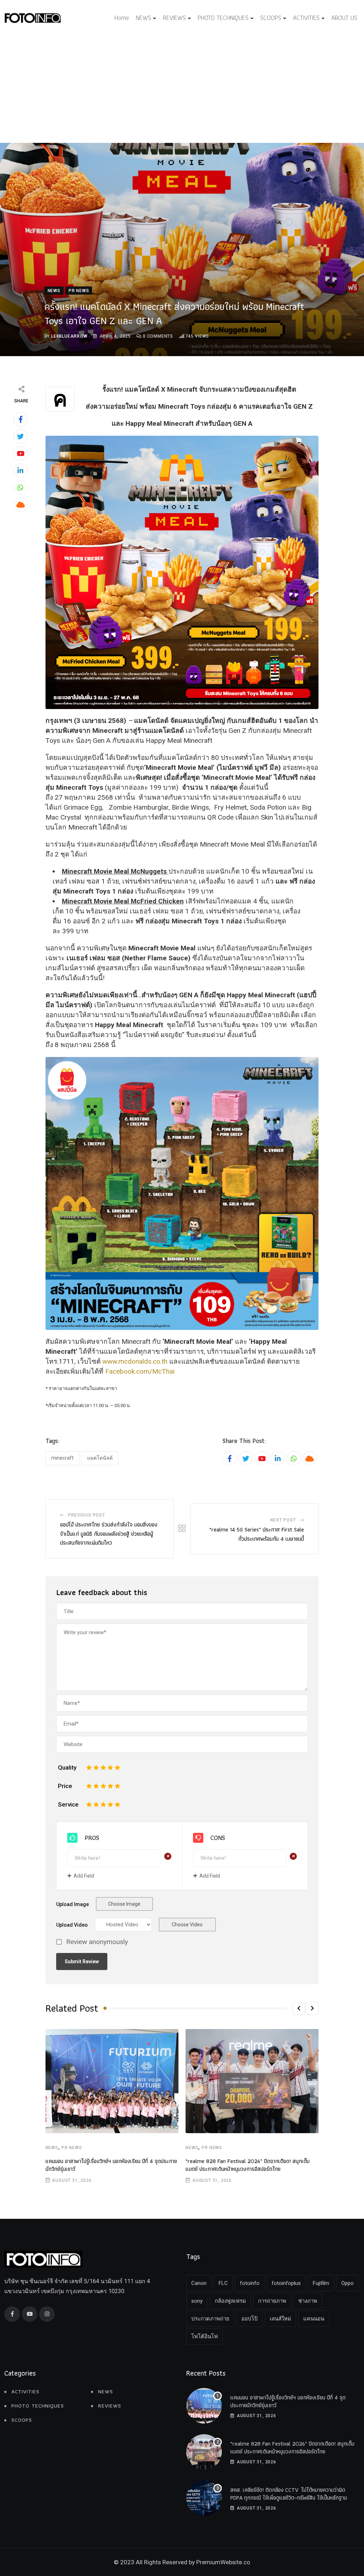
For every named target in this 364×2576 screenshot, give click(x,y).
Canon (199, 2283)
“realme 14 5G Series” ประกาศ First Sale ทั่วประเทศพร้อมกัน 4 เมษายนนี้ (257, 1534)
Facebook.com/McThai (140, 1371)
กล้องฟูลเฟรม (230, 2301)
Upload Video (72, 1925)
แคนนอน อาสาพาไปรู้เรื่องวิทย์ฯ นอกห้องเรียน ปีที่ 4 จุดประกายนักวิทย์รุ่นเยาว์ (111, 2165)
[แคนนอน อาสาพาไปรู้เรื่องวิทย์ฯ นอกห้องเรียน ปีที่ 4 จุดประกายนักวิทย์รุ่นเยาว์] (204, 2406)
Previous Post (86, 1515)
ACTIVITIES (306, 18)
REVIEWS (174, 18)
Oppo (347, 2283)
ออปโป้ (250, 2319)
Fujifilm (321, 2283)
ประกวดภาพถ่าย (210, 2319)
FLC (223, 2283)
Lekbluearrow (69, 336)
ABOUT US (344, 18)
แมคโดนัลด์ (100, 1458)
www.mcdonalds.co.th (135, 1361)
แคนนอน (314, 2319)
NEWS (143, 18)
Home (122, 18)
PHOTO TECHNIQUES (223, 18)
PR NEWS (72, 2148)
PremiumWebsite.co (223, 2562)
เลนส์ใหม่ (280, 2319)
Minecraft (62, 1458)
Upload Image (73, 1904)
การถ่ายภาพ (272, 2301)
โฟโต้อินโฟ (205, 2336)
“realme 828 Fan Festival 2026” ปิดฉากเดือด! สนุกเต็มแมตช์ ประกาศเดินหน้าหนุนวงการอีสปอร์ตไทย (248, 2165)
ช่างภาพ (308, 2301)
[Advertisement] (182, 90)
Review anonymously (97, 1942)
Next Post (283, 1520)
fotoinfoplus (286, 2283)
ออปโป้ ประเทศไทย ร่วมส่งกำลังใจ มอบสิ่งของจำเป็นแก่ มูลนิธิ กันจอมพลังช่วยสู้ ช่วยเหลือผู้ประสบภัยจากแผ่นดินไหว (109, 1534)
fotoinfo (250, 2283)
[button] (299, 2008)
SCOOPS (271, 18)
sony (197, 2301)
